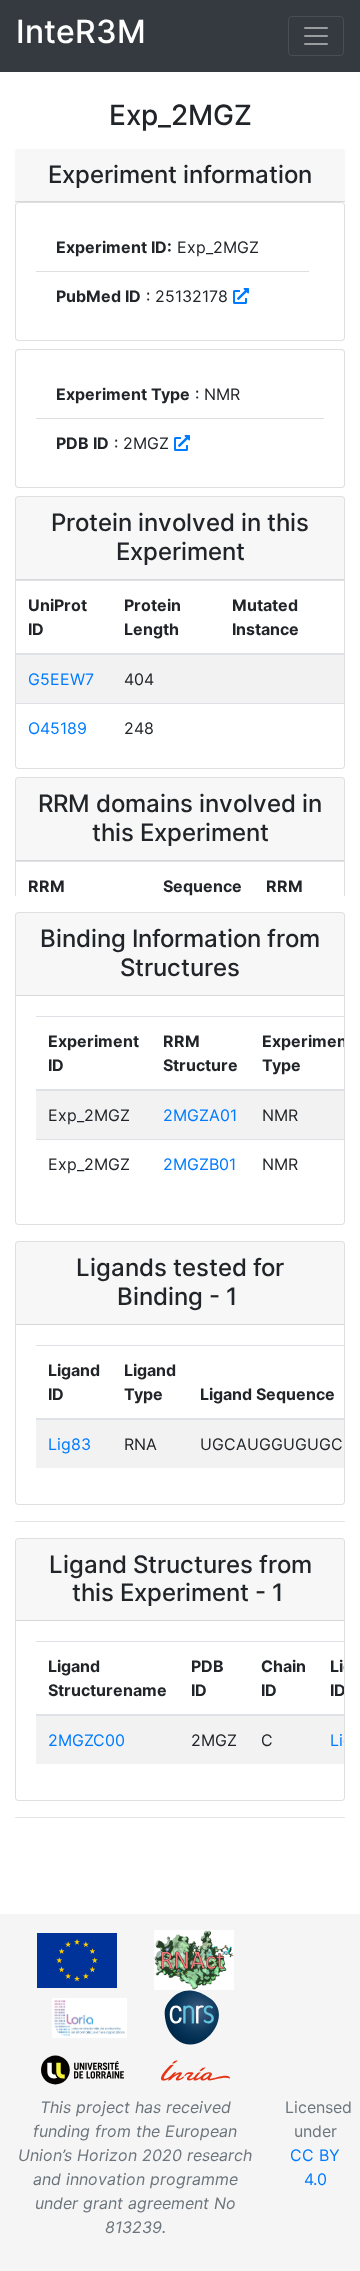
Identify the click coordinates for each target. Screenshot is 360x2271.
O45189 (57, 728)
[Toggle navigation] (316, 36)
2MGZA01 (200, 1115)
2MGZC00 (86, 1740)
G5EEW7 (61, 679)
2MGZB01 (199, 1164)
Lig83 (69, 1444)
